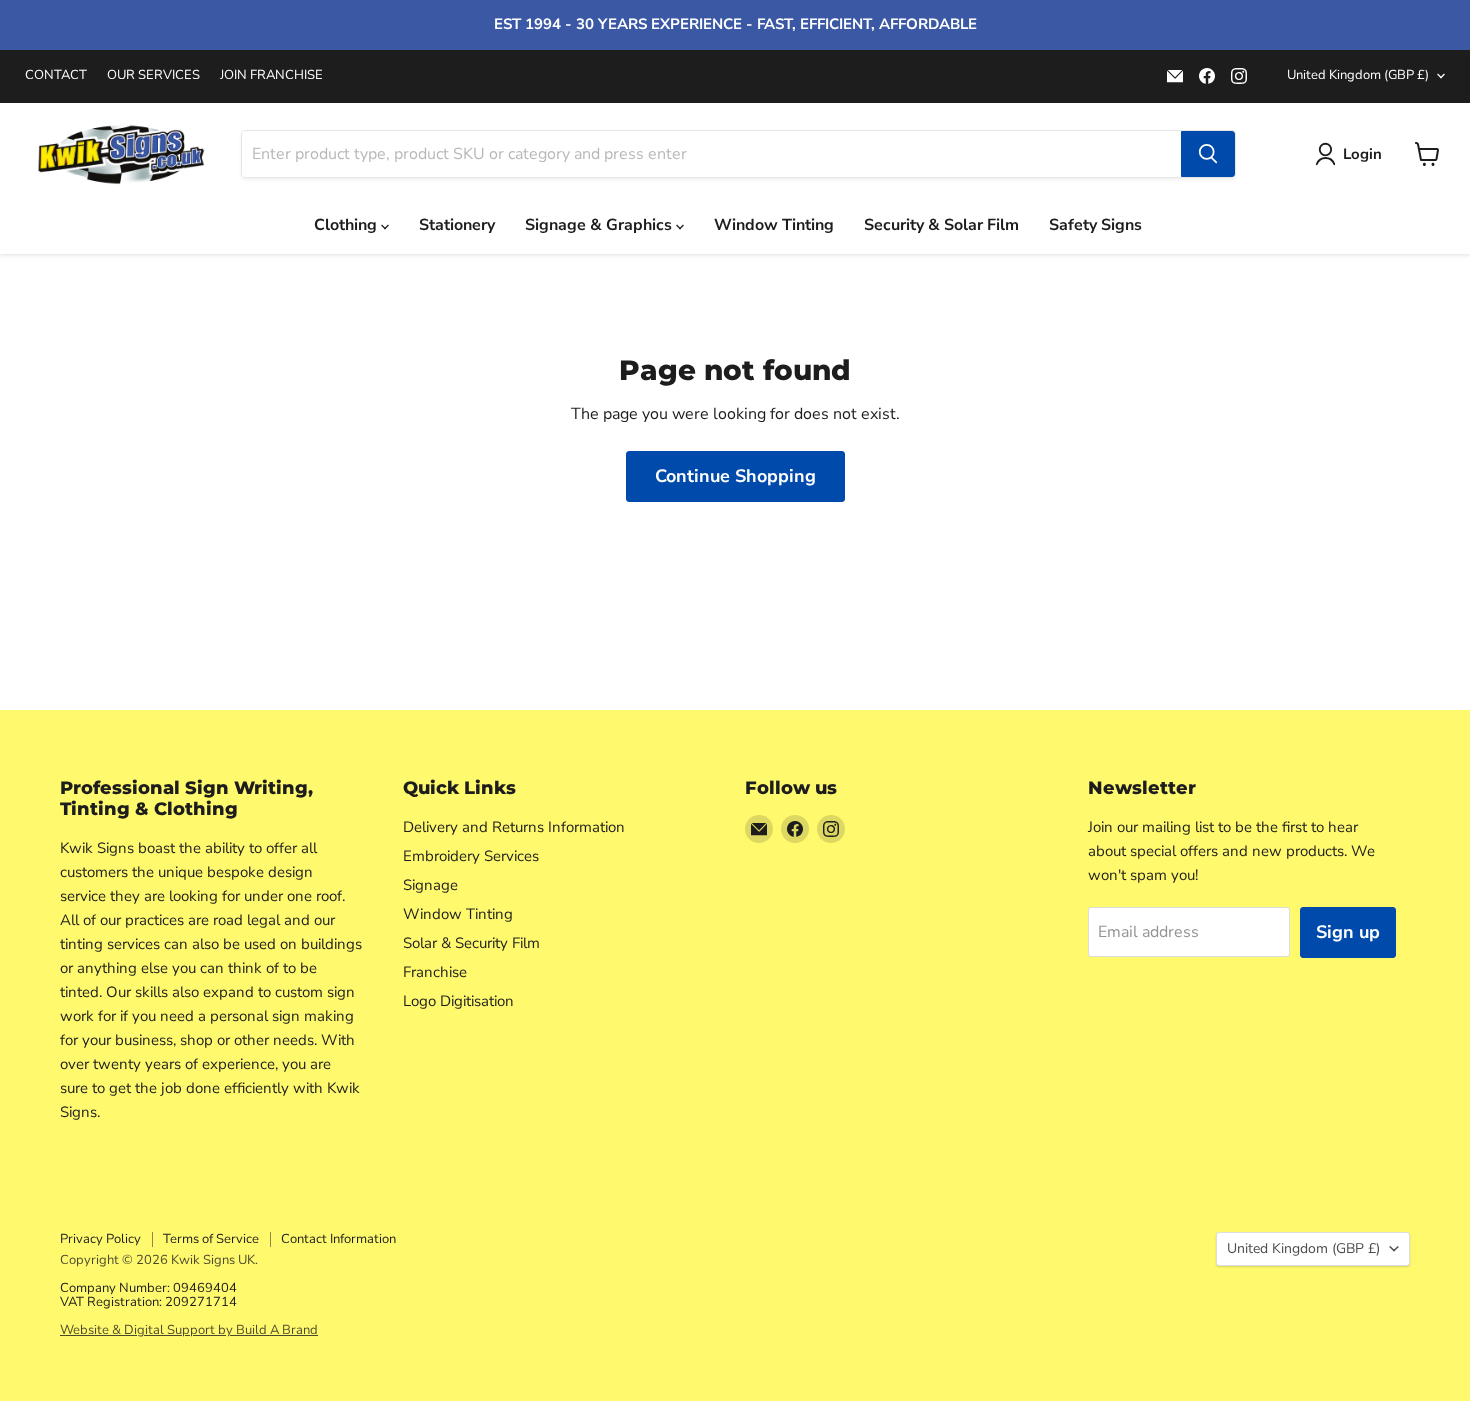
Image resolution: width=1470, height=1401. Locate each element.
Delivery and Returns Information (514, 827)
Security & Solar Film (941, 225)
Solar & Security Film (471, 943)
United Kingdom (1358, 75)
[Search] (1208, 154)
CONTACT (56, 75)
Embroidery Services (471, 856)
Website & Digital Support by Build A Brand (189, 1330)
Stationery (457, 225)
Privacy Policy (100, 1239)
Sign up (1348, 932)
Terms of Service (211, 1239)
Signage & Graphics (600, 225)
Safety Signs (1095, 225)
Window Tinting (774, 225)
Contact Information (338, 1239)
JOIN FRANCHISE (271, 75)
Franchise (435, 972)
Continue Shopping (735, 476)
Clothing (347, 225)
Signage (430, 885)
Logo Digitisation (458, 1001)
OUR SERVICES (153, 75)
